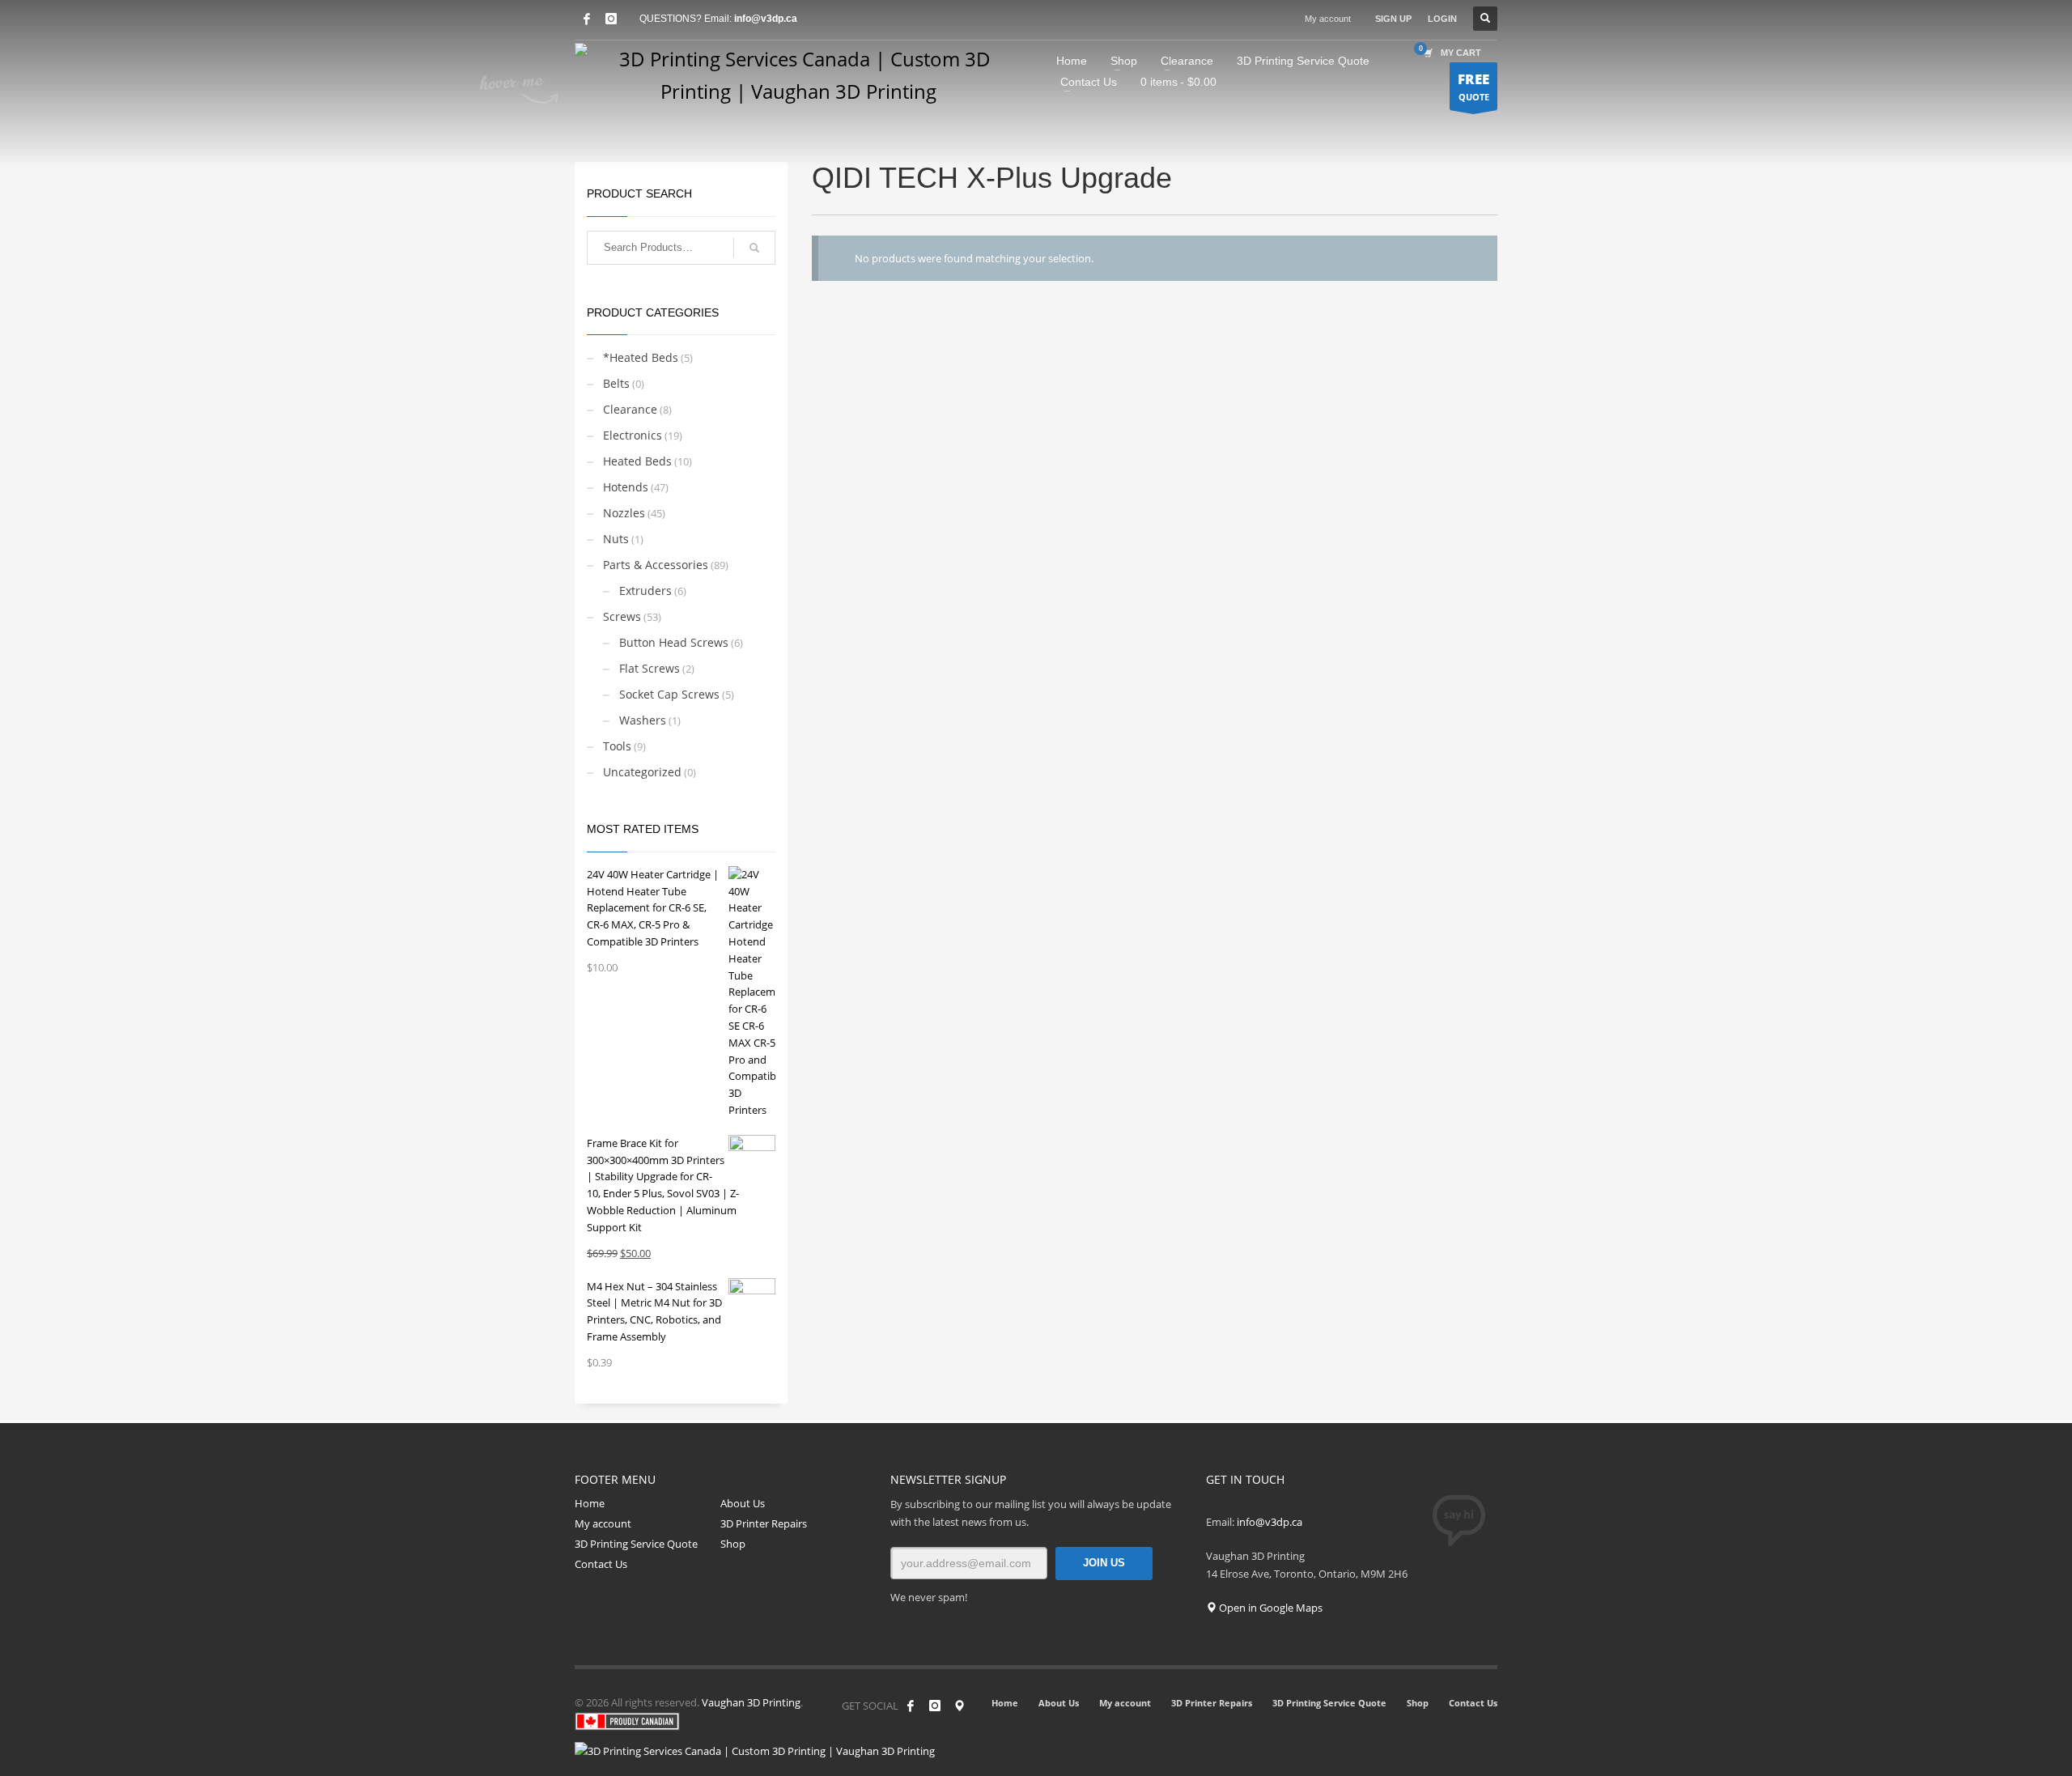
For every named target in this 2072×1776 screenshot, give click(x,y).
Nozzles (624, 513)
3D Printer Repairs (764, 1523)
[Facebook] (587, 19)
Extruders (645, 591)
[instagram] (611, 19)
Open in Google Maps (1270, 1608)
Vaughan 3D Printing (751, 1702)
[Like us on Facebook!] (911, 1706)
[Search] (754, 248)
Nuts (616, 539)
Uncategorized (642, 772)
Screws (622, 616)
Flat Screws (650, 668)
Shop (733, 1544)
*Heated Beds (641, 357)
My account (1328, 19)
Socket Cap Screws (669, 694)
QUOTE (1473, 86)
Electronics (633, 435)
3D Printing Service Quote (636, 1544)
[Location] (959, 1706)
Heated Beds (637, 461)
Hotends (626, 487)
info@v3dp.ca (766, 19)
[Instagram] (935, 1706)
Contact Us (601, 1564)
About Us (743, 1503)
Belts (616, 383)
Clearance (630, 409)
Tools (617, 746)
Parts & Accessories (656, 565)
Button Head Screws (674, 642)
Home (590, 1503)
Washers (643, 720)
